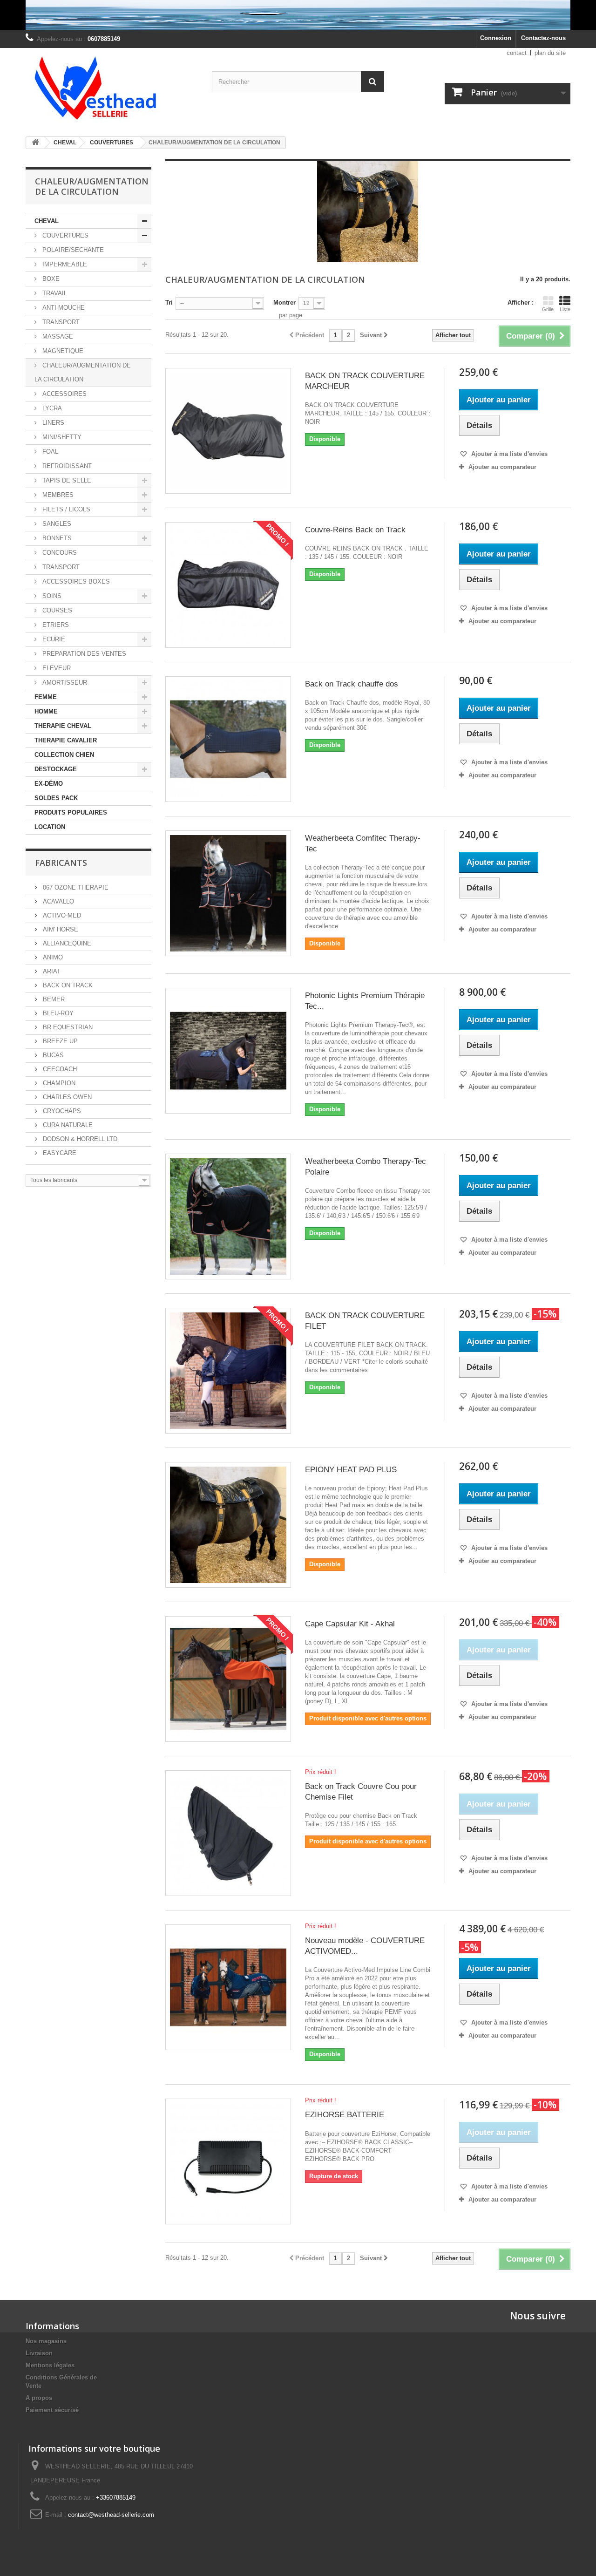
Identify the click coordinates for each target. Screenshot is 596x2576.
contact (517, 53)
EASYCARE (59, 1153)
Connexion (496, 38)
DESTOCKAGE (56, 769)
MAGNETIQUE (62, 351)
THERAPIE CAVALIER (66, 740)
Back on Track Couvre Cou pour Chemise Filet (361, 1792)
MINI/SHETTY (61, 437)
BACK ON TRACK (67, 985)
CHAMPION (58, 1083)
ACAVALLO (58, 901)
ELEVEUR (56, 668)
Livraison (39, 2353)
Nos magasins (46, 2341)
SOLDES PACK (56, 798)
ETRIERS (55, 625)
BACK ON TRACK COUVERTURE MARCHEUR (365, 381)
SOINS (51, 596)
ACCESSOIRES (64, 394)
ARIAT (51, 971)
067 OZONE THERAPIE (75, 887)
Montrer (284, 302)
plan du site (550, 53)
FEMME (46, 697)
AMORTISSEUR (64, 683)
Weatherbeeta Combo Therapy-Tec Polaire (366, 1167)
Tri (169, 302)
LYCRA (51, 408)
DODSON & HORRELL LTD (79, 1139)
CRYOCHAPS (61, 1111)
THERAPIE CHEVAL (63, 726)
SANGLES (56, 524)
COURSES (56, 610)
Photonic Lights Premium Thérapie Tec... (365, 1001)
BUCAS (52, 1055)
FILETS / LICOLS (65, 509)
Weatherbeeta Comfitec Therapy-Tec (363, 843)
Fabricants (61, 863)
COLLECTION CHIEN (64, 755)
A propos (39, 2398)
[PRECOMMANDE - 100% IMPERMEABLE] (298, 15)
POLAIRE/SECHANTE (72, 250)
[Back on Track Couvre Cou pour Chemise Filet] (228, 1833)
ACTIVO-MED (61, 915)
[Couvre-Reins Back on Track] (228, 585)
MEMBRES (57, 495)
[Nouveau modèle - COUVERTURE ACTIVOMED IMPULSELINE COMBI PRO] (228, 1987)
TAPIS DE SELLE (66, 480)
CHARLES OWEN (66, 1097)
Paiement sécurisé (52, 2410)
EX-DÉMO (49, 784)
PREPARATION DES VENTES (83, 654)
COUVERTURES (64, 235)
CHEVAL (47, 221)
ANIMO (52, 957)
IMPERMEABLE (64, 264)
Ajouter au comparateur (502, 467)
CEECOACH (59, 1069)
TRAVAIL (54, 293)
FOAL (49, 452)
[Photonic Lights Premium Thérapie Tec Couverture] (228, 1051)
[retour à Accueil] (35, 143)
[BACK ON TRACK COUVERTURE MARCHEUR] (228, 431)
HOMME (46, 711)
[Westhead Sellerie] (112, 89)
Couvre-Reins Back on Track (355, 530)
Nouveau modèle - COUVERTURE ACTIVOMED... (365, 1946)
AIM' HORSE (60, 929)
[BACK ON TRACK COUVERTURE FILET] (228, 1371)
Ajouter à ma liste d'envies (508, 454)
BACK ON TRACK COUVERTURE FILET (365, 1321)
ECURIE (53, 639)
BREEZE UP (59, 1041)
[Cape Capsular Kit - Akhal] (228, 1679)
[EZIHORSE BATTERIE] (228, 2161)
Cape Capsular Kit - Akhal (350, 1624)
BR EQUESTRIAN (67, 1027)
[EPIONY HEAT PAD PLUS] (228, 1525)
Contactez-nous (543, 38)
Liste (565, 309)
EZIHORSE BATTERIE (345, 2115)
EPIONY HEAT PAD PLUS (351, 1470)
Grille (548, 309)
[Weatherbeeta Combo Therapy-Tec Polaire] (228, 1217)
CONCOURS (59, 553)
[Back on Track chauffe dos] (228, 739)
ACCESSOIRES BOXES (75, 581)
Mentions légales (50, 2365)
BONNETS (56, 538)
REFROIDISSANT (66, 466)
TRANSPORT (60, 322)
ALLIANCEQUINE (66, 943)
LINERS (52, 423)
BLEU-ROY (57, 1013)
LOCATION (50, 827)
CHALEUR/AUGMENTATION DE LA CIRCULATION (83, 372)
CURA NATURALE (67, 1125)
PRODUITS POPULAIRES (71, 812)
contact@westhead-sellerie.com (111, 2515)
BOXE (50, 279)
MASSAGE (57, 336)
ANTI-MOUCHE (63, 308)
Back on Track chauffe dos (352, 684)
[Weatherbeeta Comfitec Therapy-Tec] (228, 893)
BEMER (53, 999)
